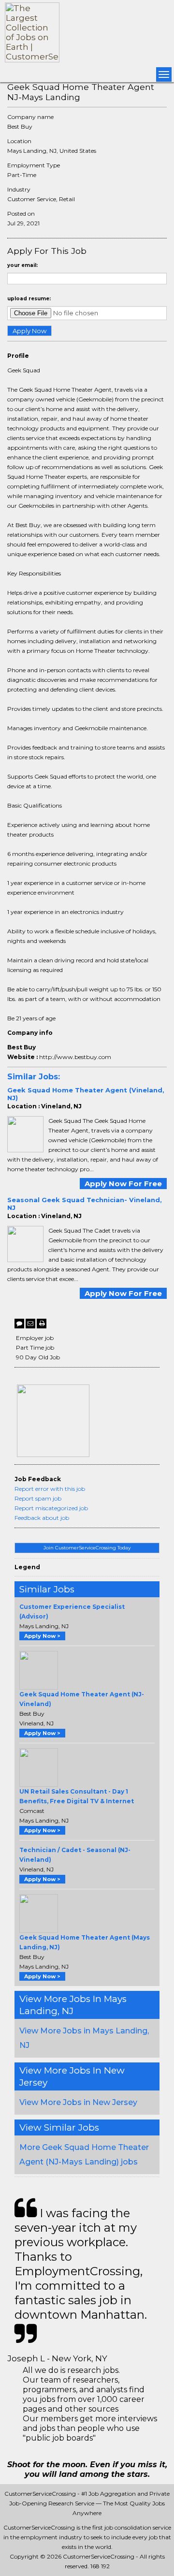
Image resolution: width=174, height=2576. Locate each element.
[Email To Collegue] (30, 1324)
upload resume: (29, 299)
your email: (22, 265)
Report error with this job (50, 1489)
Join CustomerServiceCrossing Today (87, 1548)
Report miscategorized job (51, 1508)
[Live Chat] (19, 1324)
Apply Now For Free (123, 1184)
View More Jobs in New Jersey (78, 2102)
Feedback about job (42, 1518)
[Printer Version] (42, 1324)
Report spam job (38, 1498)
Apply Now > (42, 1636)
